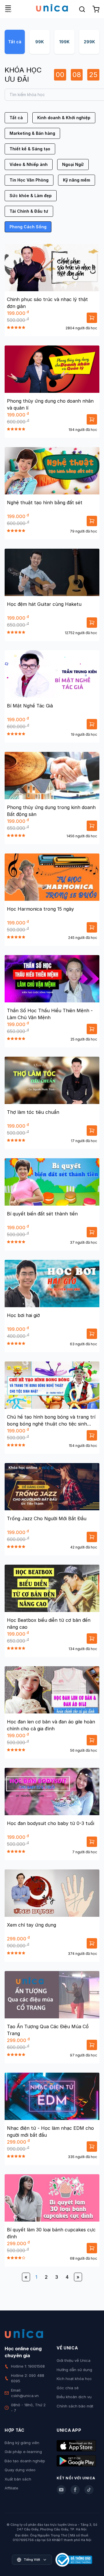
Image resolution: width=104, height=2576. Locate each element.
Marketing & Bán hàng (32, 133)
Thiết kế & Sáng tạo (30, 149)
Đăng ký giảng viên (22, 2443)
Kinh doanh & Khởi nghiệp (64, 118)
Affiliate (11, 2488)
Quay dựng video (20, 2470)
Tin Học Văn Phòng (29, 180)
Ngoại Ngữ (73, 164)
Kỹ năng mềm (77, 180)
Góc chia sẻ (68, 2388)
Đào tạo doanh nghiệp (25, 2461)
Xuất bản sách (18, 2479)
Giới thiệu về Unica (74, 2360)
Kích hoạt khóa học (74, 2379)
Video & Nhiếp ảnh (29, 164)
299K (89, 42)
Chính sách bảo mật (75, 2406)
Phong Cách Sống (28, 227)
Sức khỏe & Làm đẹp (31, 196)
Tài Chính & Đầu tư (29, 211)
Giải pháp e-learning (23, 2452)
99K (40, 42)
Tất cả (15, 42)
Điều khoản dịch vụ (74, 2397)
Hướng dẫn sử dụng (74, 2370)
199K (64, 42)
